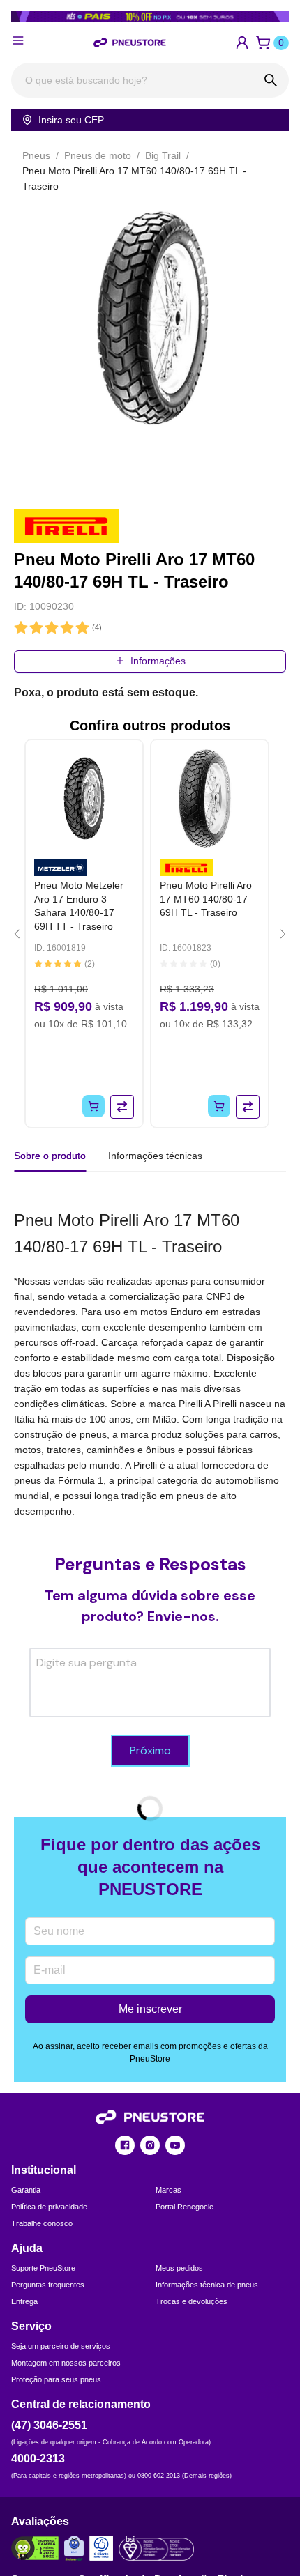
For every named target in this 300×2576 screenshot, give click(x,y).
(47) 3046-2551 (49, 2425)
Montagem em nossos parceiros (66, 2363)
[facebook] (125, 2145)
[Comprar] (93, 1106)
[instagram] (150, 2145)
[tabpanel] (150, 1363)
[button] (242, 43)
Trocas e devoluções (192, 2301)
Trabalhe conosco (42, 2223)
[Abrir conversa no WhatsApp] (285, 2514)
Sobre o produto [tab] (50, 1156)
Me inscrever (150, 2009)
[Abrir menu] (18, 40)
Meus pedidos (179, 2268)
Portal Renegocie (185, 2207)
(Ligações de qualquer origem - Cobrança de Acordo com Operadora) (111, 2442)
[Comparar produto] (122, 1107)
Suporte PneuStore (43, 2268)
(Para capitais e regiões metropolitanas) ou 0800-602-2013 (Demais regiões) (121, 2476)
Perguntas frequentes (48, 2285)
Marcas (168, 2190)
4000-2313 (38, 2459)
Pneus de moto (98, 155)
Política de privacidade (49, 2207)
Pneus (36, 155)
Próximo (150, 1750)
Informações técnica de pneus (207, 2285)
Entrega (24, 2301)
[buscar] (271, 80)
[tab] (155, 1156)
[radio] (21, 628)
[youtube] (175, 2145)
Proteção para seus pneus (56, 2379)
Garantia (26, 2190)
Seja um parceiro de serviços (61, 2346)
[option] (150, 317)
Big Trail (163, 155)
